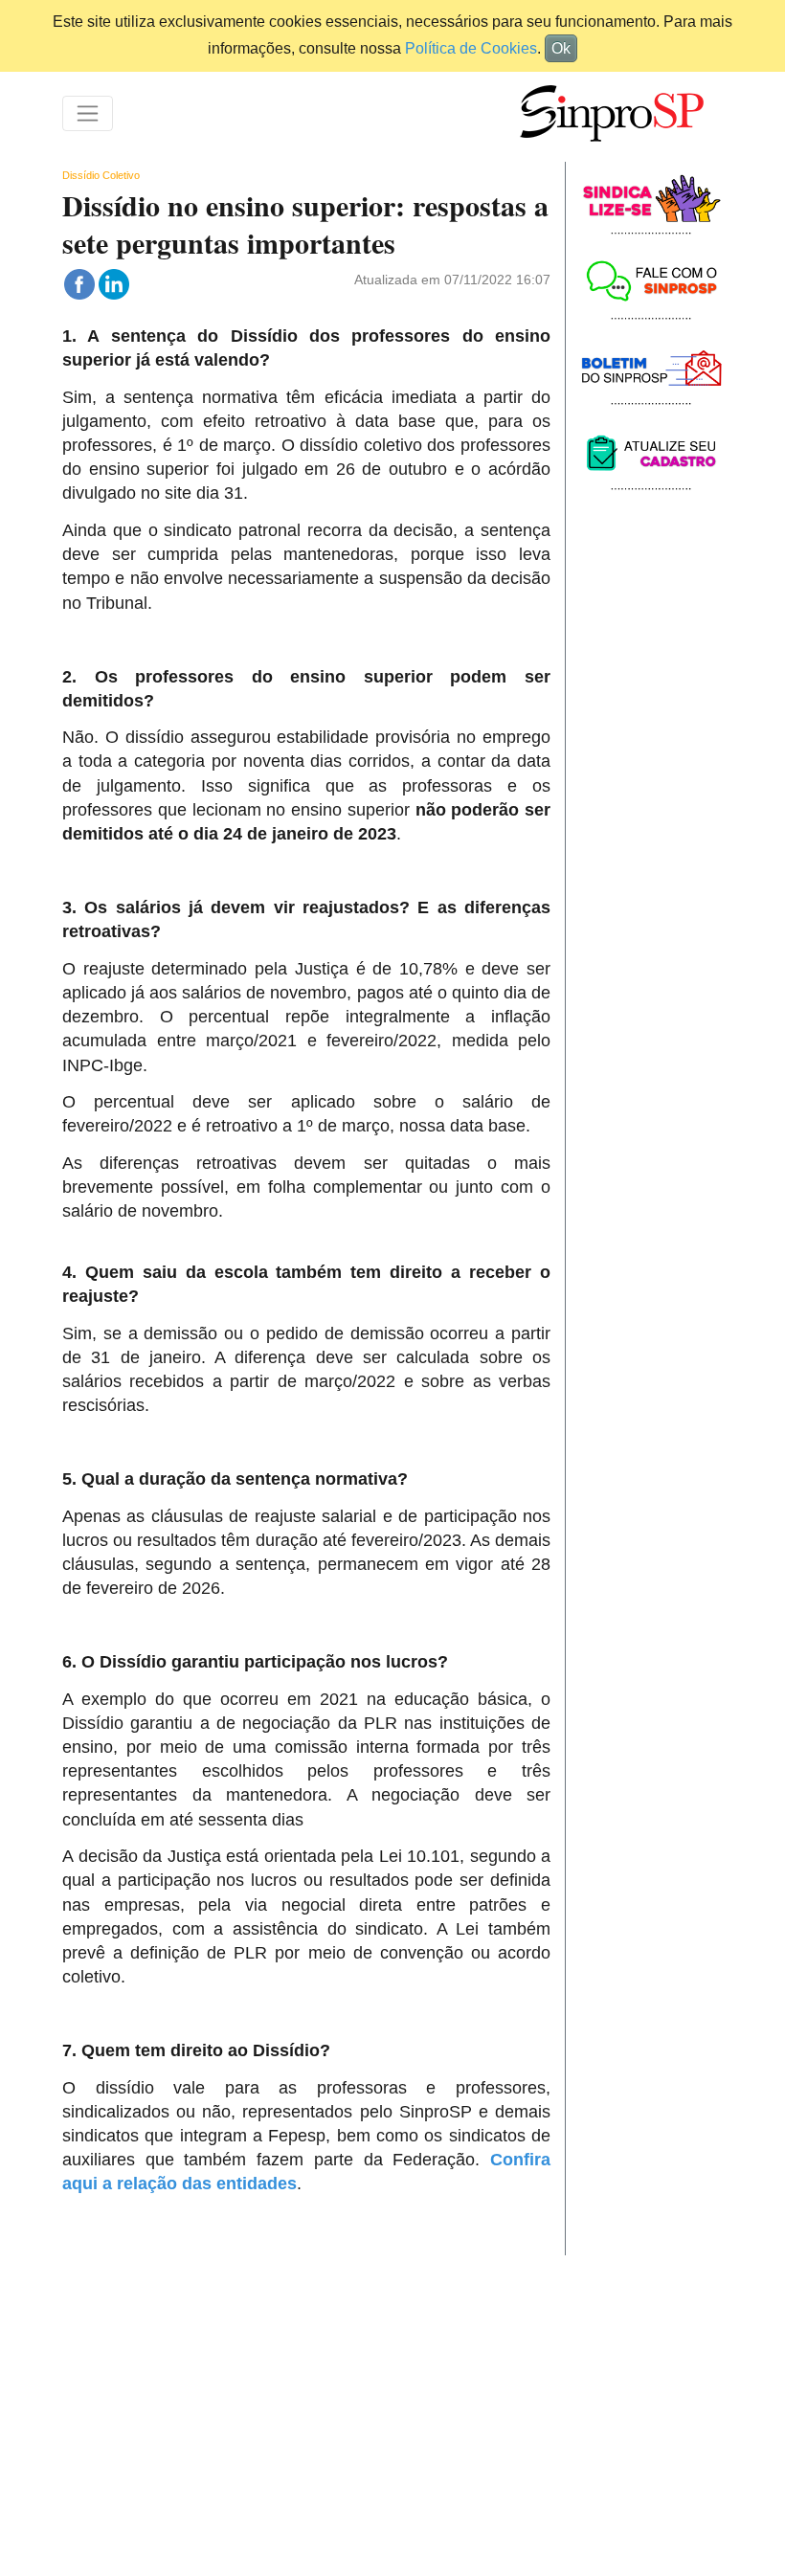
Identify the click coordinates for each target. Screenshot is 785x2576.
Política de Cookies (471, 48)
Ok (561, 48)
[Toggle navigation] (88, 113)
